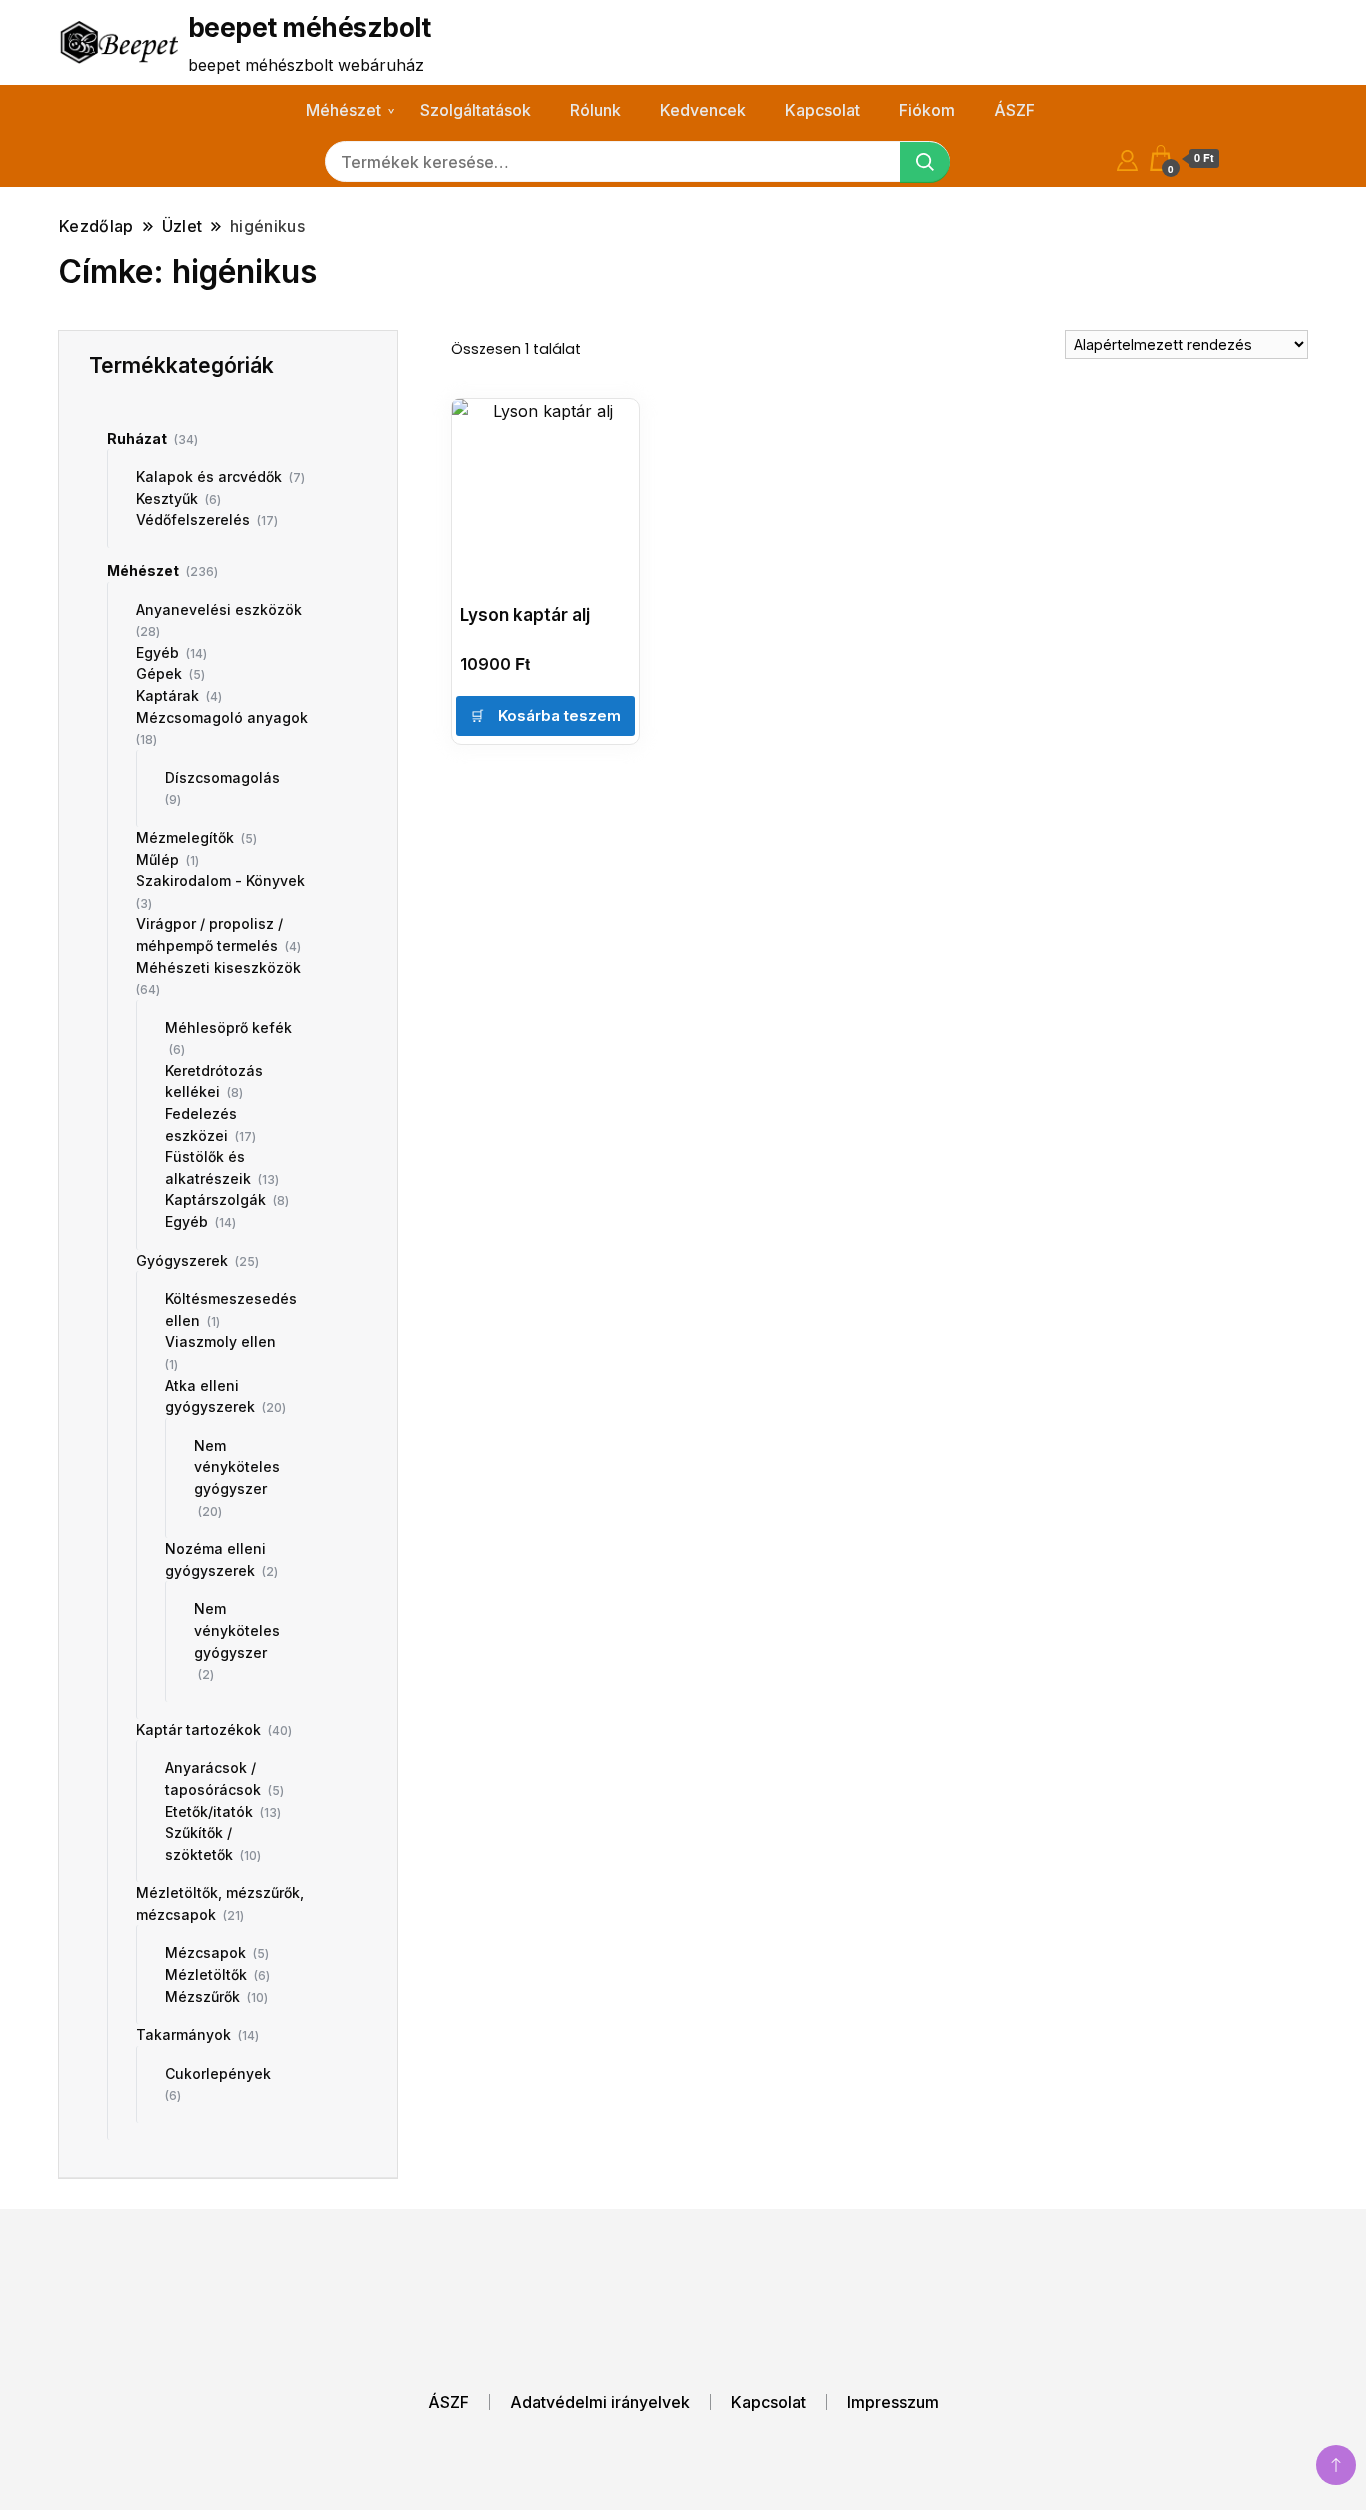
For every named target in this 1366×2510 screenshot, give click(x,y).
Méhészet (343, 110)
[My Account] (1127, 157)
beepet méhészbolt (309, 27)
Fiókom (927, 110)
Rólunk (595, 110)
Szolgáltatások (475, 110)
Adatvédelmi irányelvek (600, 2402)
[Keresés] (925, 162)
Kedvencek (703, 110)
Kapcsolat (822, 110)
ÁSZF (1014, 110)
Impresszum (893, 2402)
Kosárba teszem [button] (559, 715)
